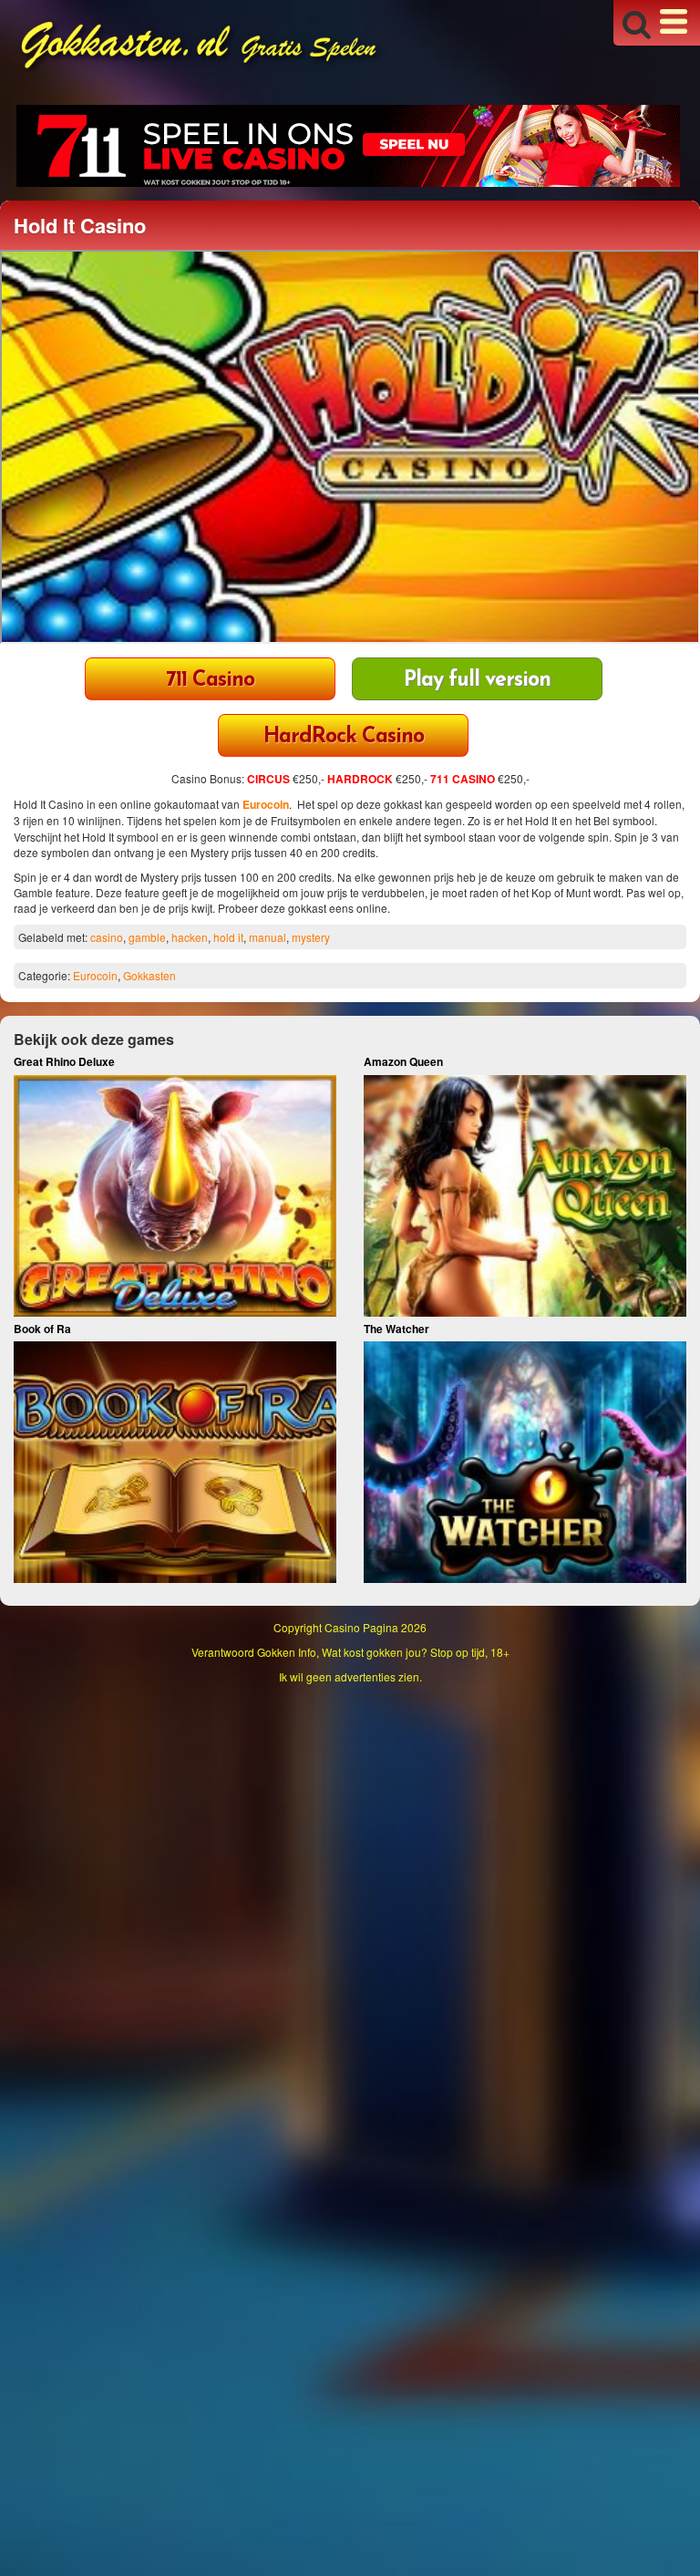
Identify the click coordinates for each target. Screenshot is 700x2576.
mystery (311, 937)
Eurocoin (266, 804)
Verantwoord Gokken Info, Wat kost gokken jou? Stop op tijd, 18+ (350, 1652)
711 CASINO (463, 779)
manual (268, 937)
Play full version (477, 681)
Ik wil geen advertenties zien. (350, 1676)
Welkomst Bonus (210, 681)
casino (107, 937)
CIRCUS (268, 779)
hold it (228, 937)
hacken (190, 937)
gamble (147, 937)
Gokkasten (149, 975)
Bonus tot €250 (343, 737)
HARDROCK (360, 779)
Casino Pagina (361, 1627)
